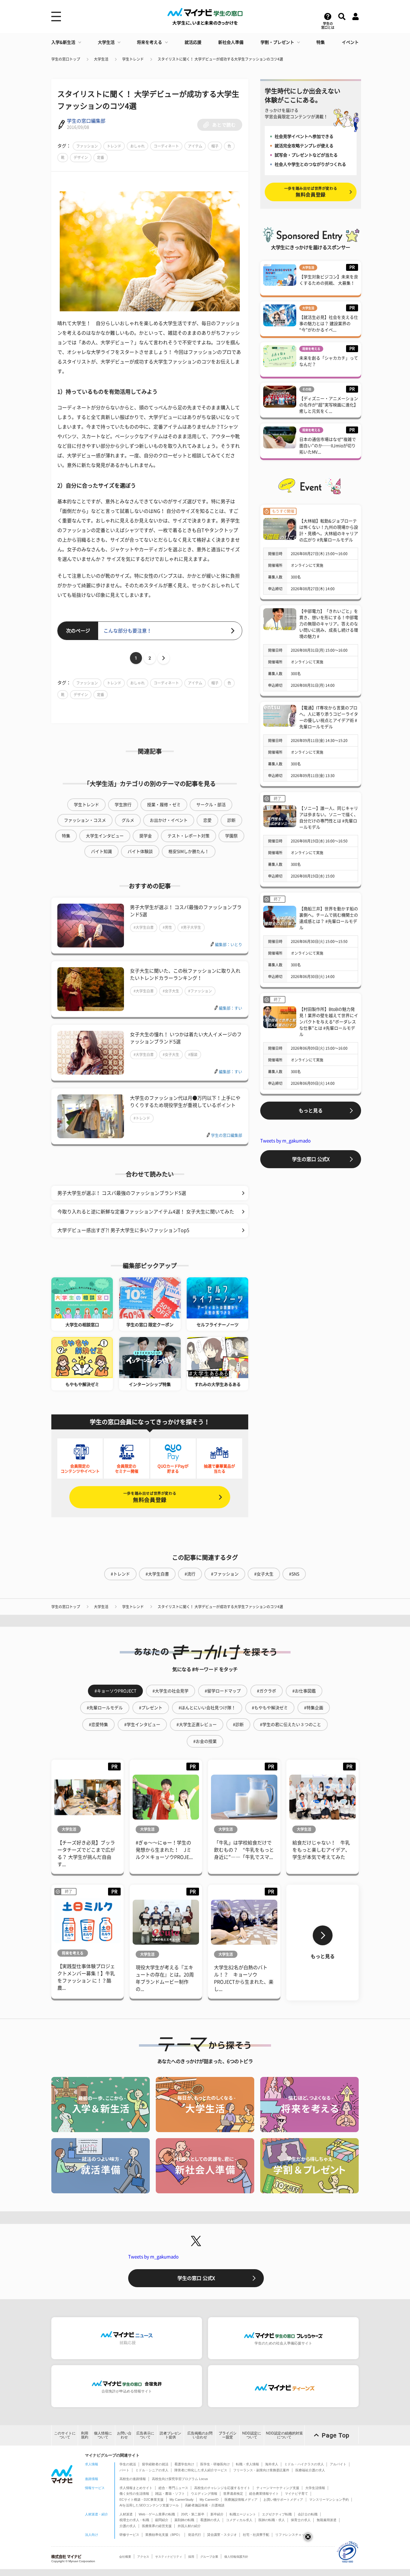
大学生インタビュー (105, 836)
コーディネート (166, 146)
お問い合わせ (124, 2435)
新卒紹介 (217, 2514)
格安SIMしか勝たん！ (189, 851)
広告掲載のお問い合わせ (200, 2435)
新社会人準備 (231, 42)
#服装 (193, 1055)
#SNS (294, 1574)
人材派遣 (126, 2514)
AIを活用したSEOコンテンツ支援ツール (149, 2505)
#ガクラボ (267, 1691)
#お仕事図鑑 (304, 1691)
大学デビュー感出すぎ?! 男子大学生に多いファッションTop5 (123, 1230)
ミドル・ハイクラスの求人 (304, 2464)
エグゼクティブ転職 (277, 2514)
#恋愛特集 (98, 1725)
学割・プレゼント (277, 42)
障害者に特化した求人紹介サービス (201, 2470)
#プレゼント (151, 1708)
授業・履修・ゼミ (164, 805)
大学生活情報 (315, 2488)
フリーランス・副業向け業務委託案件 (261, 2470)
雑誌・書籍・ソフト (170, 2494)
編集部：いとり (229, 945)
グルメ (128, 820)
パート (124, 2470)
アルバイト (338, 2464)
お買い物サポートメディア (283, 2500)
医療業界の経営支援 (157, 2526)
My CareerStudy (182, 2500)
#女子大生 (171, 991)
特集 (321, 42)
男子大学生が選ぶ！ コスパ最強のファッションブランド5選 (122, 1193)
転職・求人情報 (247, 2464)
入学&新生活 (63, 42)
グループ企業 (209, 2557)
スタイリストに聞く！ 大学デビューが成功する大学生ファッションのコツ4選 (220, 59)
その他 (307, 389)
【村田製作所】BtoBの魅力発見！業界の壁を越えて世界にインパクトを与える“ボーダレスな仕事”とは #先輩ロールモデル (329, 1022)
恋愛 (207, 820)
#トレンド (142, 1118)
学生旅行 (123, 805)
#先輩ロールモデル (105, 1708)
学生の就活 (128, 2464)
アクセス (143, 2557)
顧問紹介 (162, 2520)
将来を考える (149, 42)
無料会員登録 (150, 1497)
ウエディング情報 (204, 2494)
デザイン (81, 157)
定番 (101, 157)
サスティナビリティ (169, 2557)
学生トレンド (133, 59)
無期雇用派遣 (327, 2520)
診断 (231, 820)
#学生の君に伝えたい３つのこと (291, 1725)
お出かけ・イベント (169, 820)
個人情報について (103, 2435)
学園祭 (231, 836)
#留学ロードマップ (223, 1691)
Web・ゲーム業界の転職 (157, 2514)
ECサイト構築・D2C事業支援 (142, 2500)
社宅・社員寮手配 (256, 2535)
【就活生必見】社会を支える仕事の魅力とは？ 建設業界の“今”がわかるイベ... (329, 324)
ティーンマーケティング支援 (278, 2488)
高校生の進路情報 (133, 2479)
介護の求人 (128, 2526)
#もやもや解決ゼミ (270, 1708)
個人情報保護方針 (236, 2557)
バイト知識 (101, 851)
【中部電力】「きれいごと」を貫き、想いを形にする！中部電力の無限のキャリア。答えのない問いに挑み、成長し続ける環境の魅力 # (329, 624)
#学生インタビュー (142, 1725)
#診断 (238, 1725)
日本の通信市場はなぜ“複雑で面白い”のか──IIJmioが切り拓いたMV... (328, 446)
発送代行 (194, 2535)
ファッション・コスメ (85, 820)
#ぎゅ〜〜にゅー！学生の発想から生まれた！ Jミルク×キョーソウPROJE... (164, 1850)
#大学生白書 (144, 927)
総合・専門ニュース (173, 2488)
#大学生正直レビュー (197, 1725)
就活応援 (193, 42)
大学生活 (106, 42)
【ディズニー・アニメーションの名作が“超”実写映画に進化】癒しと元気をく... (329, 405)
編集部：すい (231, 1008)
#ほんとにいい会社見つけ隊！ (207, 1708)
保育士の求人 (301, 2520)
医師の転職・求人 (272, 2520)
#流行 (190, 1574)
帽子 (215, 146)
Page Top (336, 2435)
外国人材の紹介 (189, 2526)
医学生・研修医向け (215, 2464)
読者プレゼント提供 (170, 2435)
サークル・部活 (211, 805)
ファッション (87, 146)
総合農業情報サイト (264, 2494)
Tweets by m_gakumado (285, 1141)
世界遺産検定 (233, 2494)
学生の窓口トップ (66, 59)
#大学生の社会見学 (170, 1691)
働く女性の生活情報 (134, 2494)
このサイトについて (65, 2435)
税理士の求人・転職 (134, 2520)
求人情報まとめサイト (136, 2488)
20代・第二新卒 (193, 2514)
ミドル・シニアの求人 (152, 2470)
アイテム (195, 146)
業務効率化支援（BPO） (164, 2535)
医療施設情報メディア (241, 2500)
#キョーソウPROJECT (115, 1691)
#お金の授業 (205, 1741)
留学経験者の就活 (155, 2464)
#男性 (167, 927)
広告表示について (145, 2435)
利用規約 (85, 2435)
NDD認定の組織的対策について (284, 2435)
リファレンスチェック (292, 2535)
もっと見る (311, 1111)
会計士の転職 (308, 2514)
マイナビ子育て (296, 2494)
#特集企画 (314, 1708)
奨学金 (146, 836)
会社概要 (125, 2557)
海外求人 (272, 2464)
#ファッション (200, 991)
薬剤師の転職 (184, 2520)
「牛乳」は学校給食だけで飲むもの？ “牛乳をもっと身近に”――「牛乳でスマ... (244, 1850)
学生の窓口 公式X (311, 1159)
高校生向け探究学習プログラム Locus (180, 2479)
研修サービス (129, 2535)
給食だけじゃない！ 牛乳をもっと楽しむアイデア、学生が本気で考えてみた (321, 1850)
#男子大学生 (191, 927)
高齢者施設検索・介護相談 (205, 2505)
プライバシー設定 (228, 2435)
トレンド (114, 146)
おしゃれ (137, 146)
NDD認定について (252, 2435)
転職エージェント (243, 2514)
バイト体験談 (140, 851)
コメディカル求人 (239, 2520)
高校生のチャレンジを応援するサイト (222, 2488)
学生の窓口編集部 (86, 121)
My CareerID (209, 2500)
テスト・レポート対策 (188, 836)
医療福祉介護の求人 (310, 2470)
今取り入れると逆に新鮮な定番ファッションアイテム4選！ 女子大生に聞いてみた (146, 1212)
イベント (350, 42)
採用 (191, 2557)
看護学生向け (184, 2464)
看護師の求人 (210, 2520)
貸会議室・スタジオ (222, 2535)
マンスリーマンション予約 (329, 2500)
